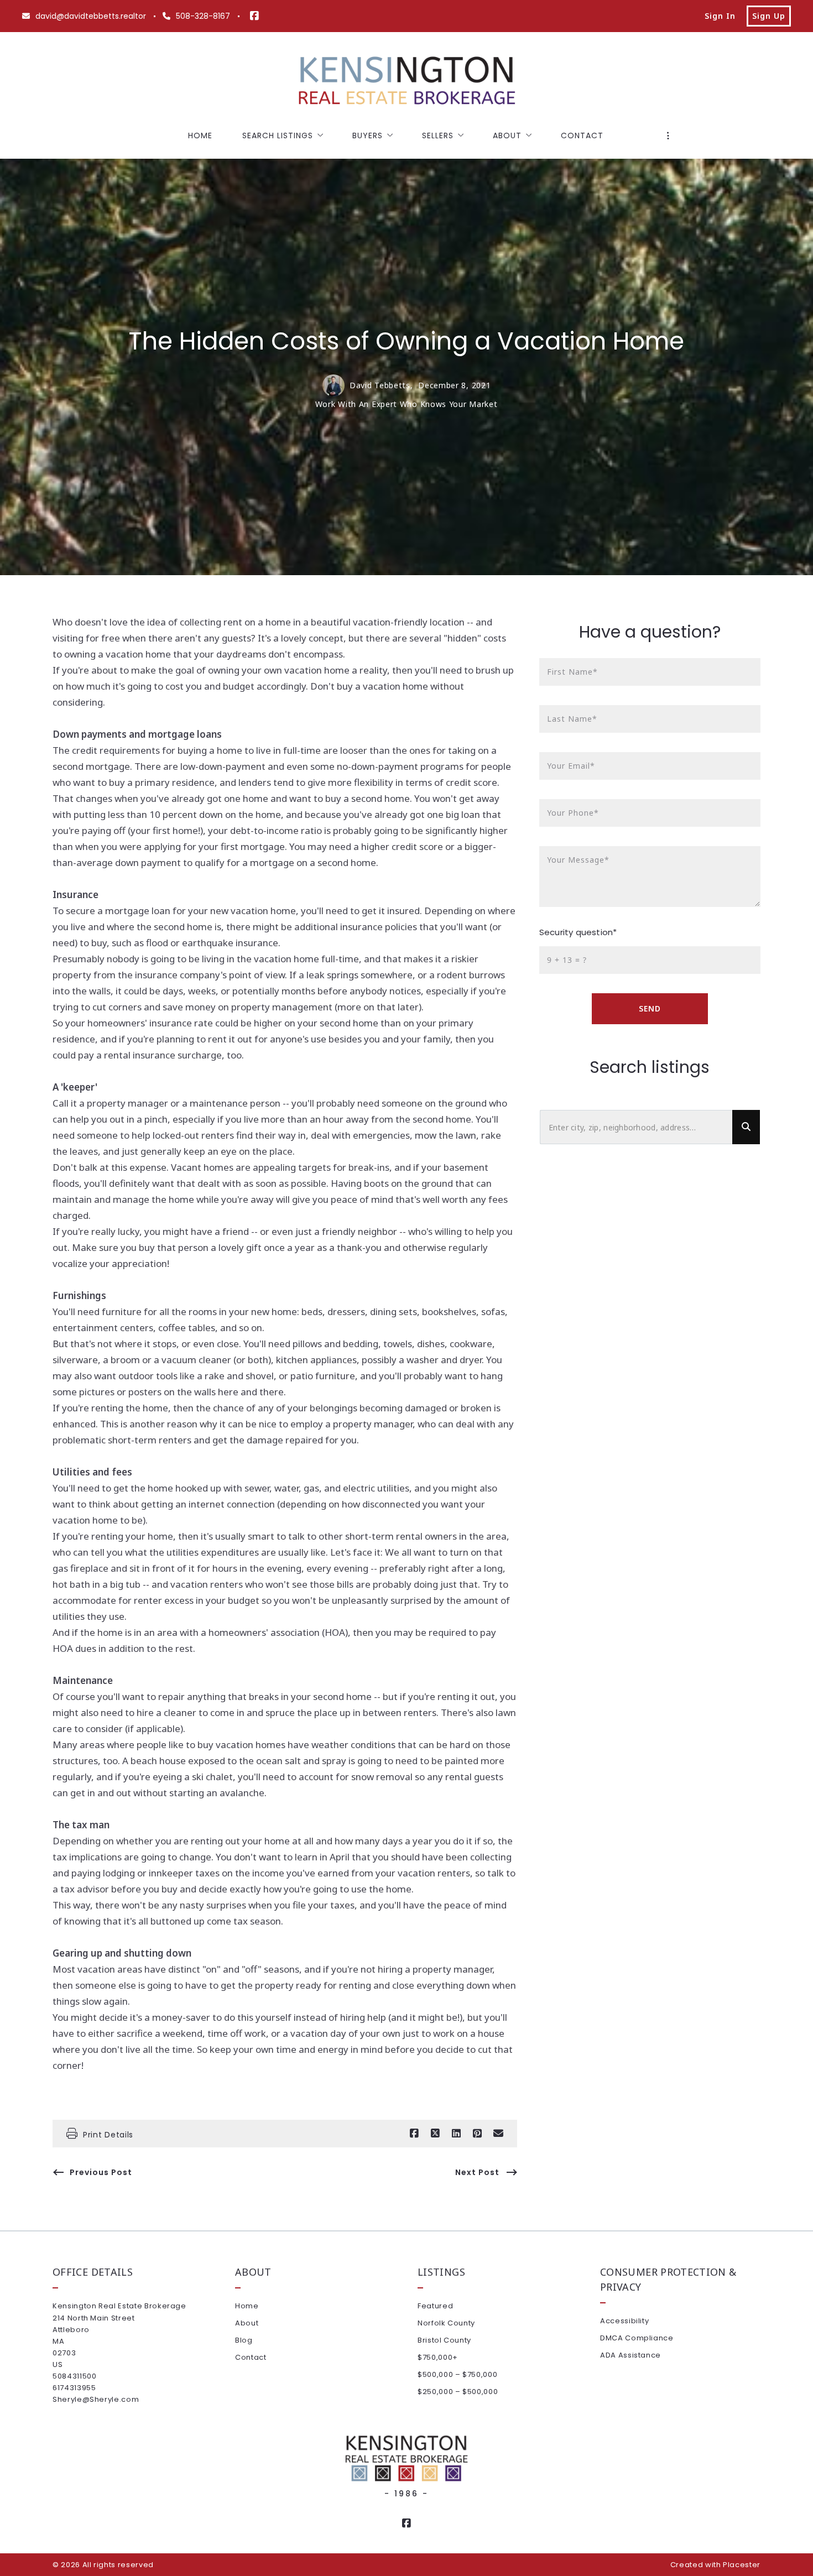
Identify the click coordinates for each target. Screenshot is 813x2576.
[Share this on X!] (435, 2134)
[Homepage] (406, 82)
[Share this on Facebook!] (414, 2134)
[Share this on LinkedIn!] (456, 2134)
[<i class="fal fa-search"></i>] (746, 1127)
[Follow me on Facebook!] (254, 16)
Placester (742, 2565)
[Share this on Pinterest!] (477, 2134)
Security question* (578, 932)
